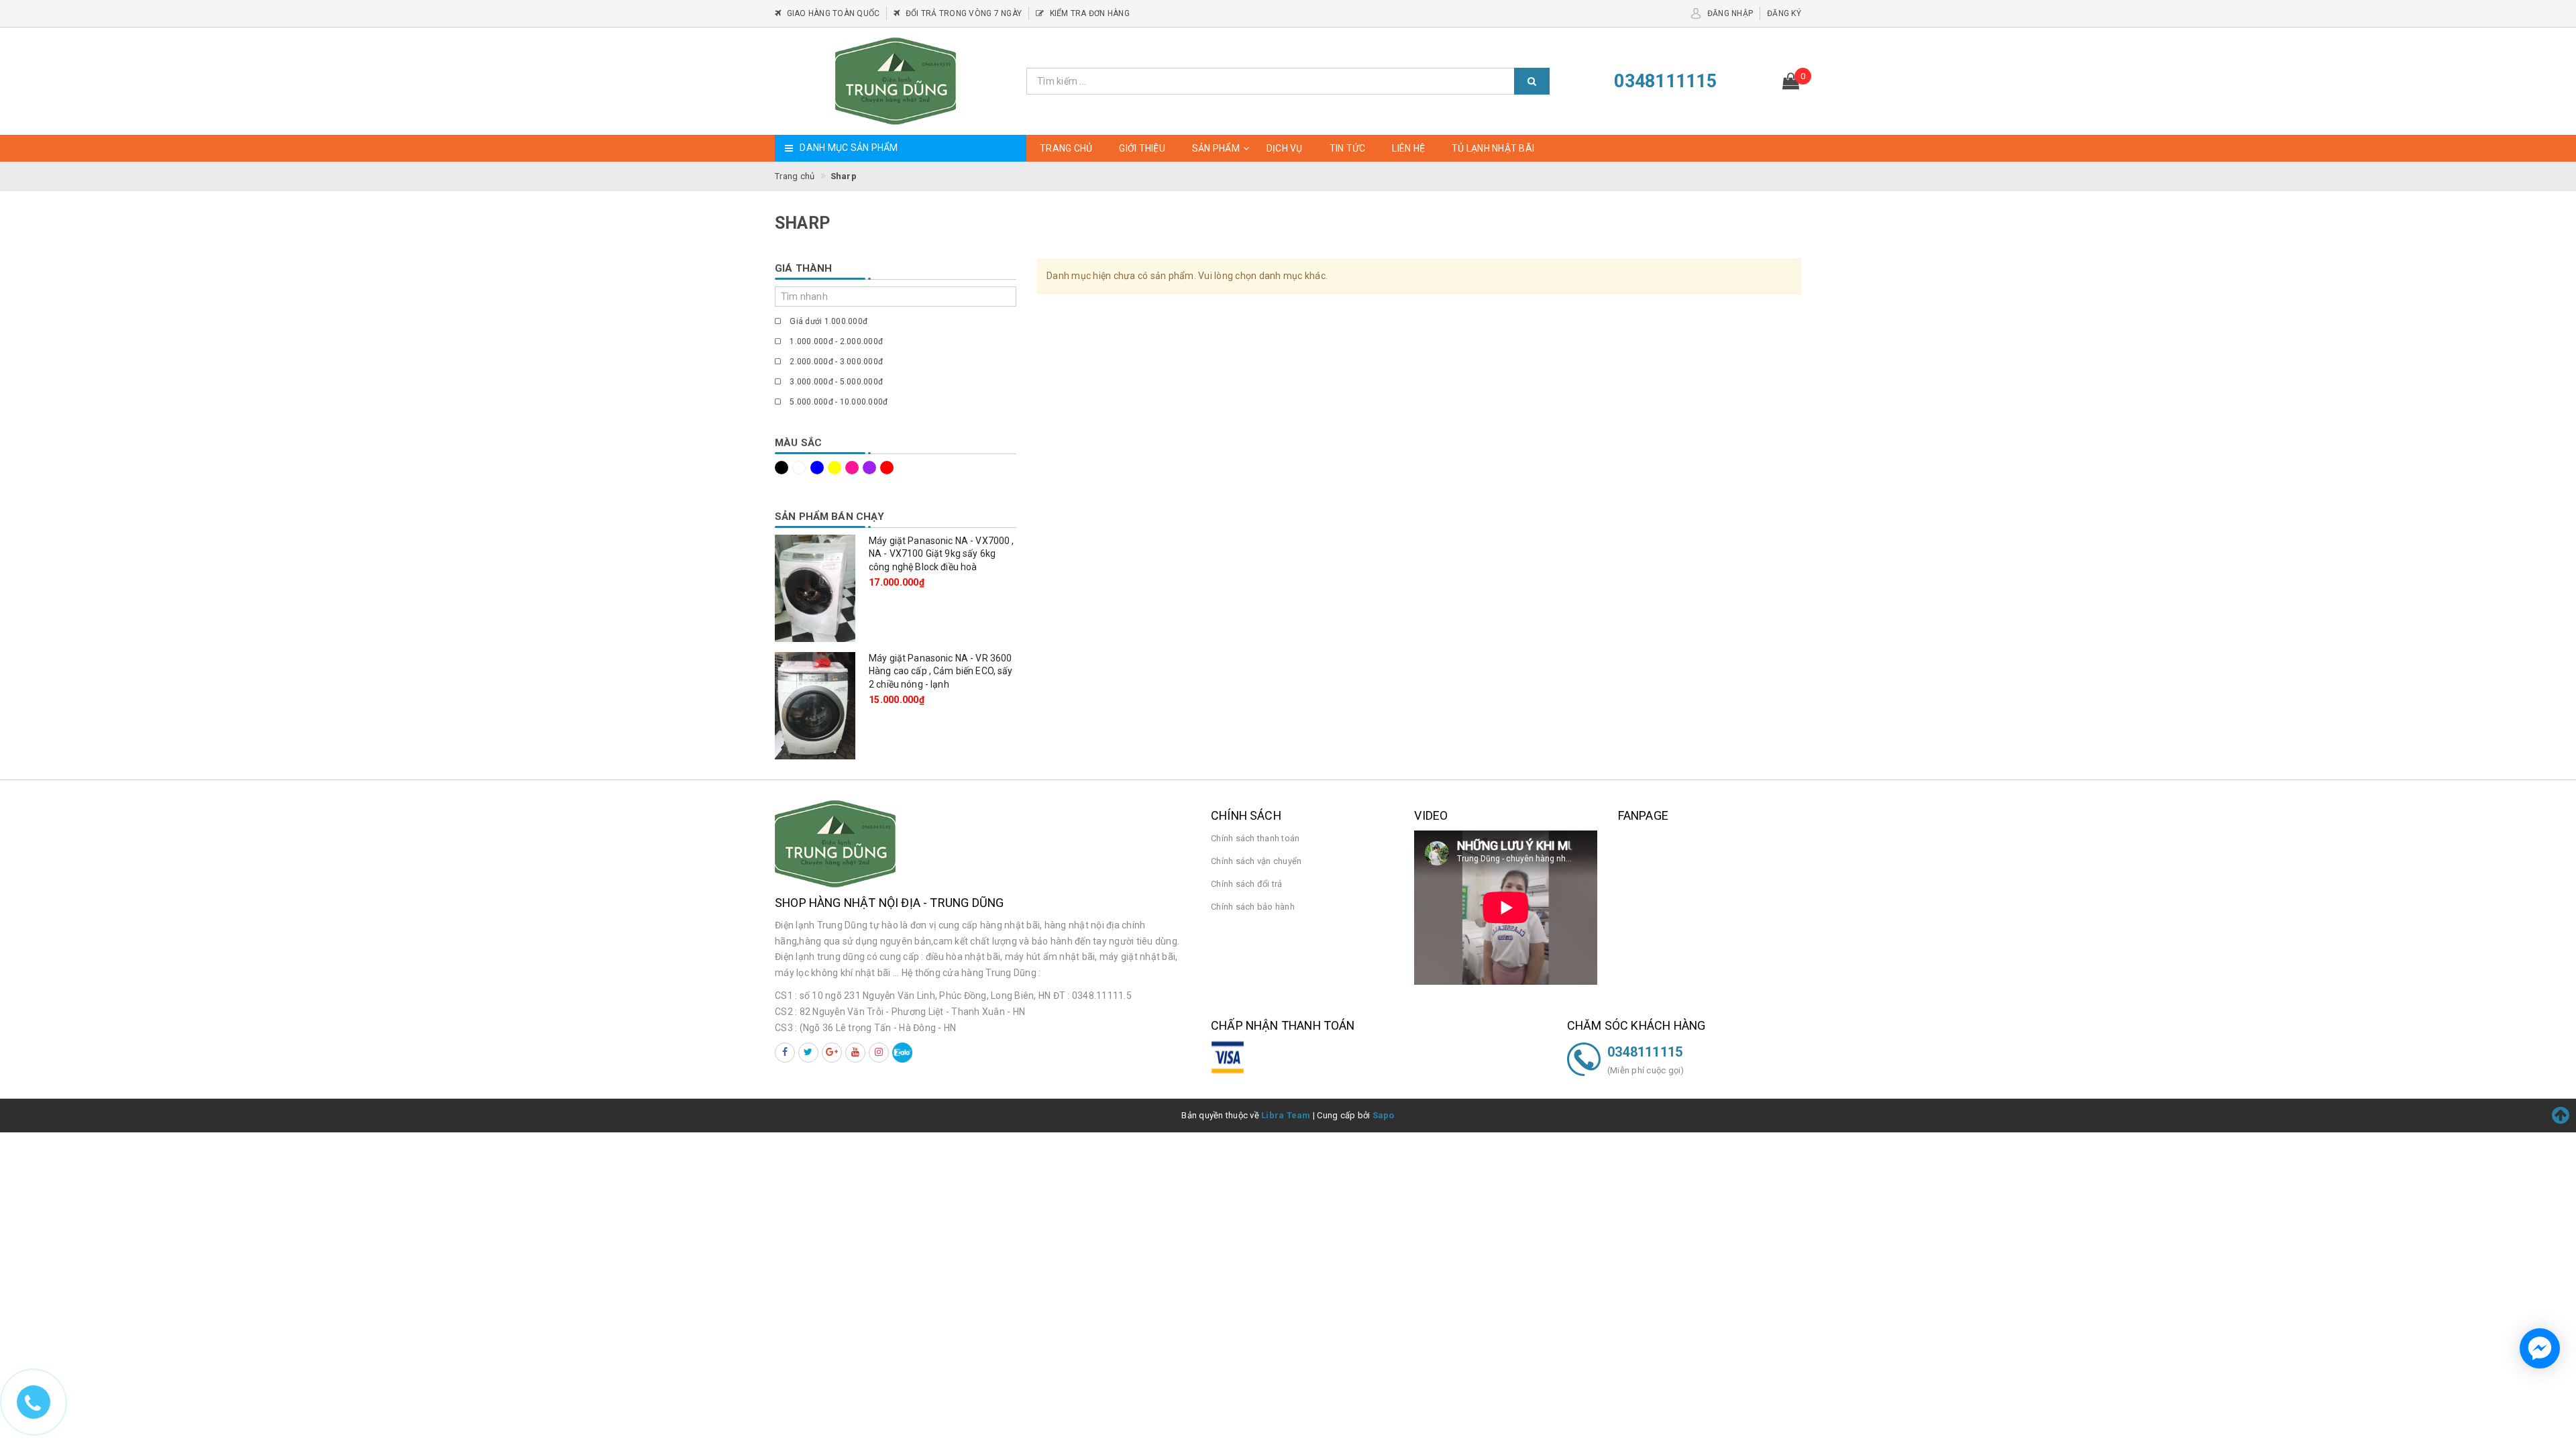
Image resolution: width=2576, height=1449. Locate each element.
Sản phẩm (1216, 148)
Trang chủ (1066, 148)
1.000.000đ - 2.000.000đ (835, 341)
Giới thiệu (1142, 148)
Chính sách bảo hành (1253, 907)
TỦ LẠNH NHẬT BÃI (1493, 148)
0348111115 (1645, 1052)
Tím (871, 468)
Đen (784, 468)
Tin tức (1348, 148)
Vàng (837, 468)
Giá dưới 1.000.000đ (827, 321)
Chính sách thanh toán (1255, 838)
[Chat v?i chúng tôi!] (2540, 1348)
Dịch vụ (1285, 148)
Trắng (801, 468)
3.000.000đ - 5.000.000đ (835, 382)
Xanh (819, 468)
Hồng (854, 468)
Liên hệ (1408, 148)
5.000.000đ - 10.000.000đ (838, 402)
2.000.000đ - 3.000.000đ (835, 362)
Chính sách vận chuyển (1256, 861)
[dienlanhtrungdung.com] (896, 81)
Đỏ (889, 468)
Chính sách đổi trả (1247, 884)
